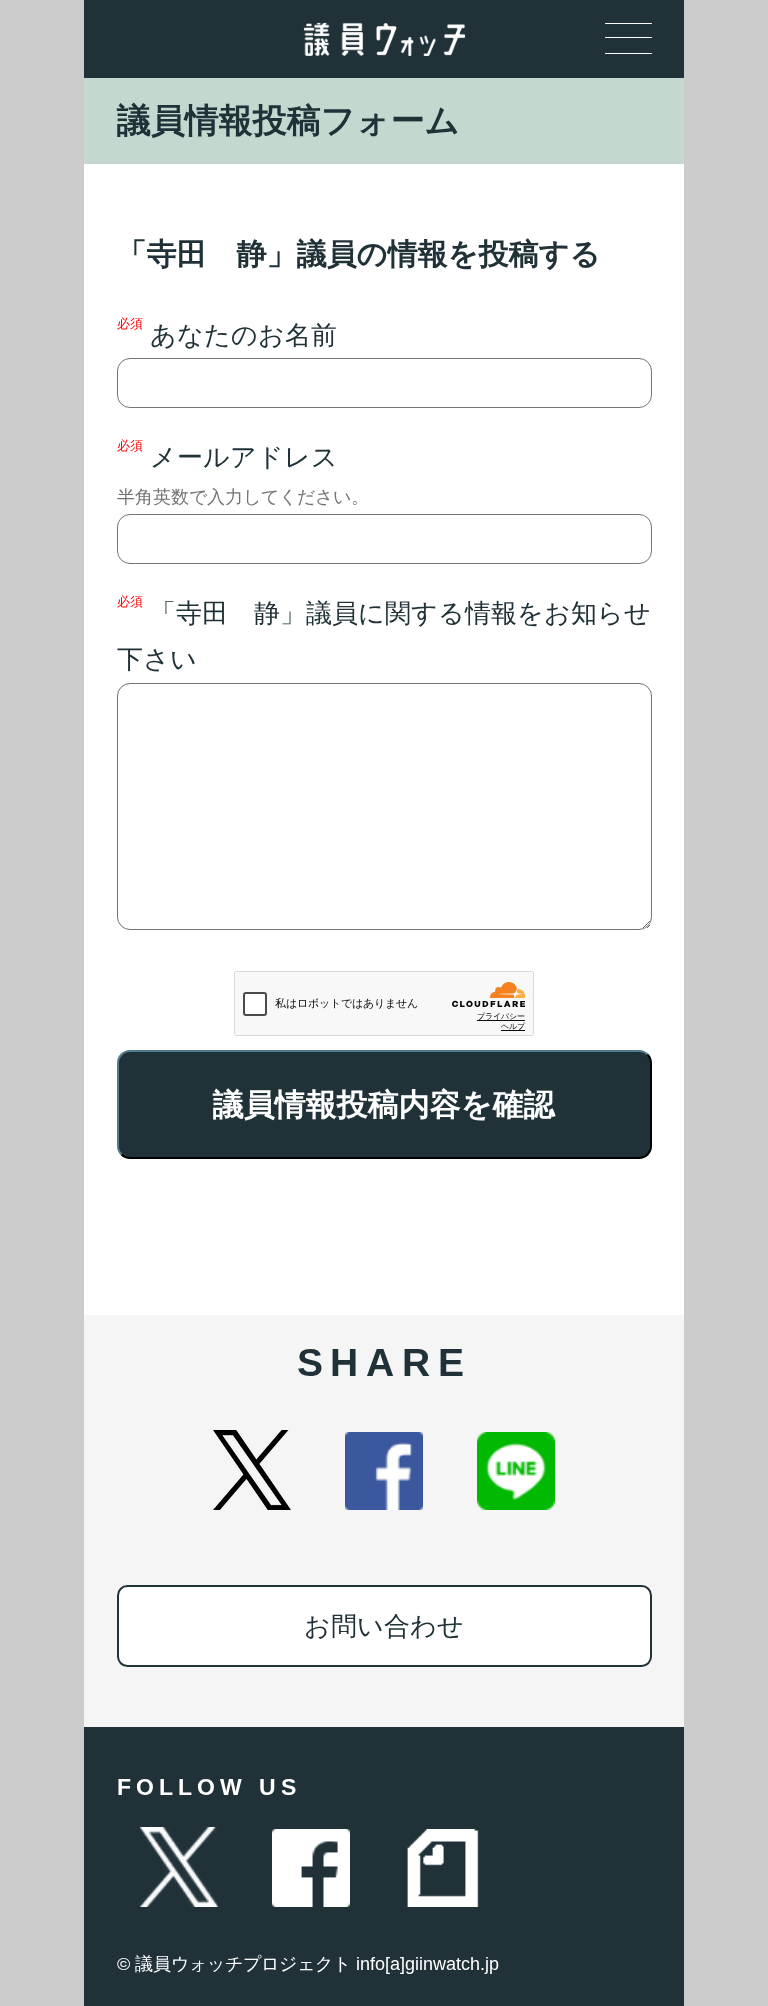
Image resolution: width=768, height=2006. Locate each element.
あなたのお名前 (227, 333)
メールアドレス (243, 472)
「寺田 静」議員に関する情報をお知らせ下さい (384, 634)
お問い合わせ (384, 1626)
